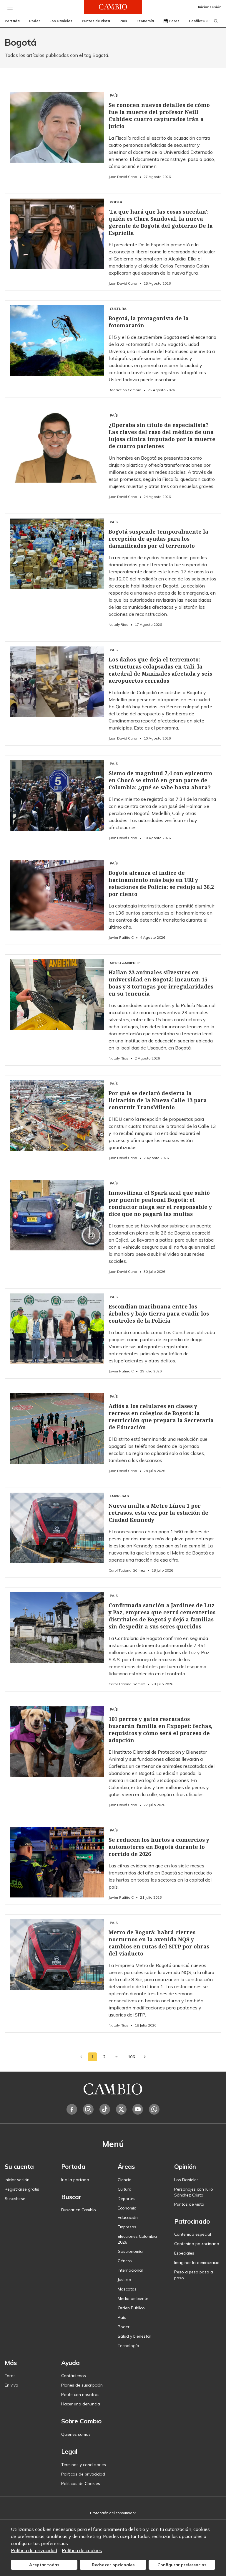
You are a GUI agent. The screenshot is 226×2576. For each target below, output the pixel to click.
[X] (121, 2109)
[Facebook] (72, 2109)
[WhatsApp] (154, 2109)
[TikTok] (105, 2109)
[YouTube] (138, 2109)
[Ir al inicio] (113, 7)
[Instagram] (88, 2109)
